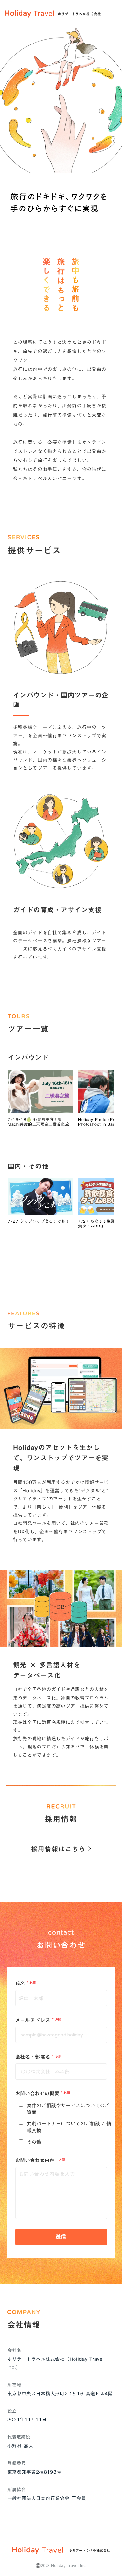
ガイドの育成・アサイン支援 (57, 910)
